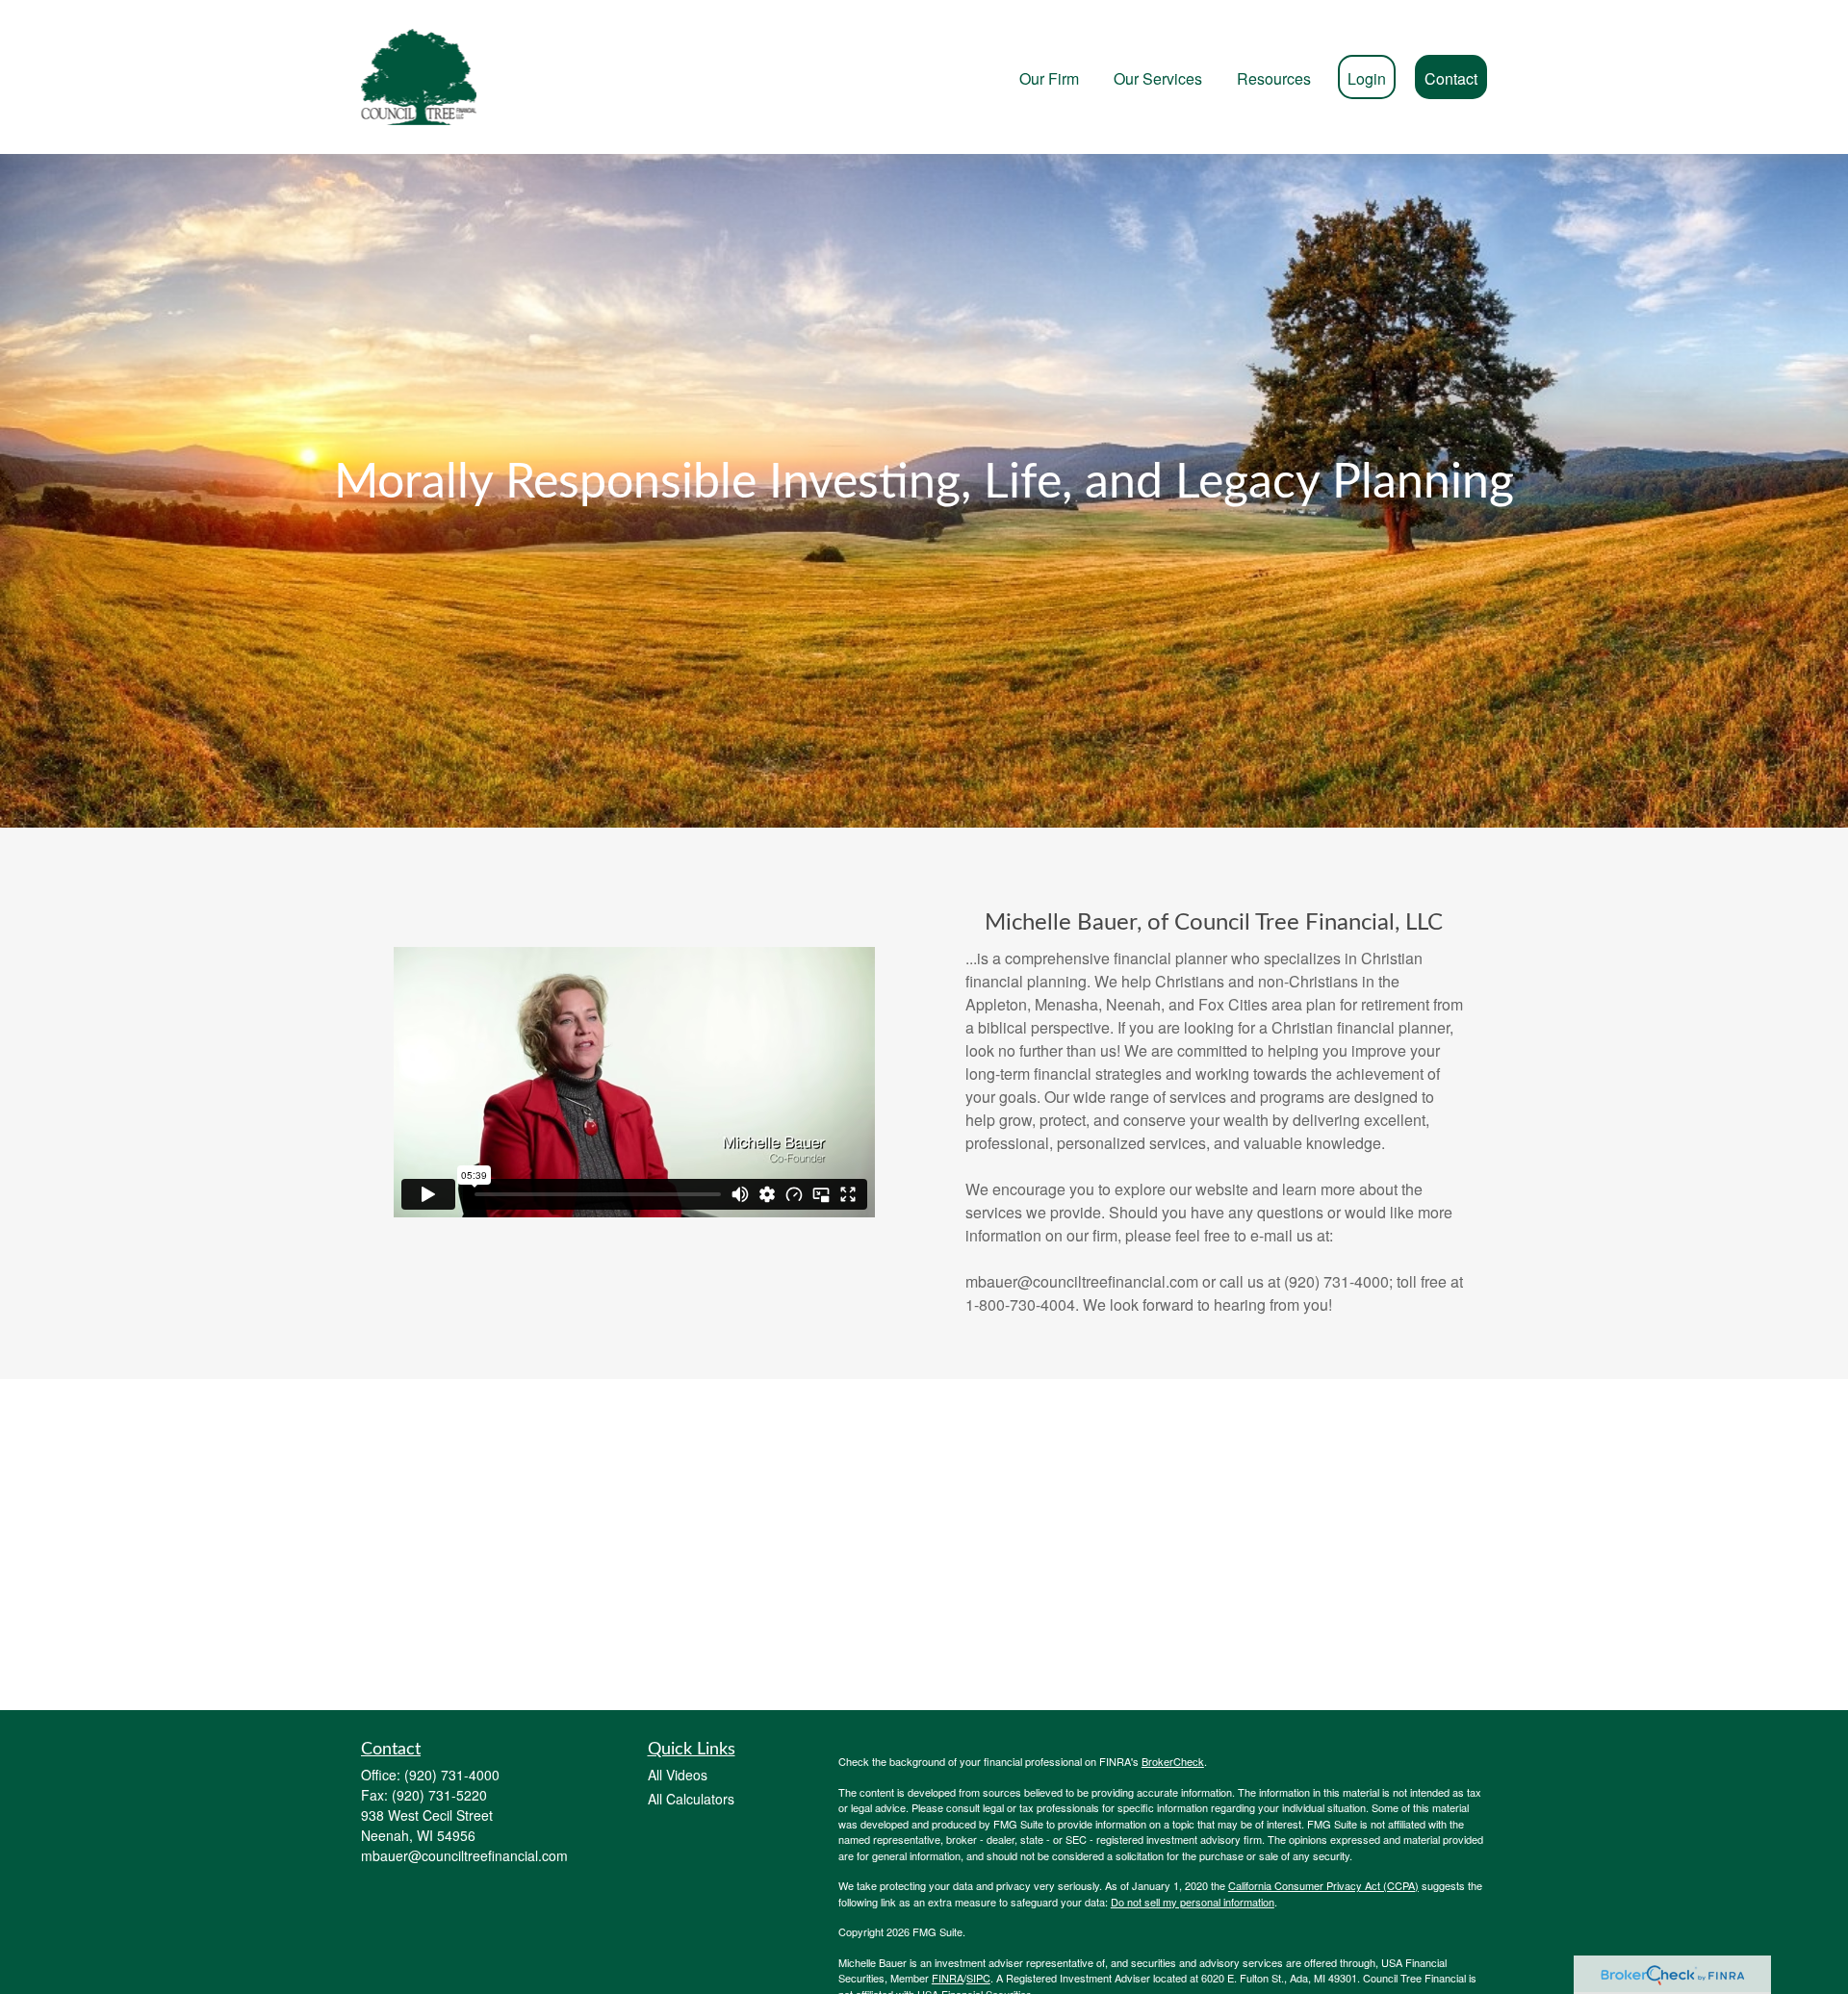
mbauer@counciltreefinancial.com (464, 1855)
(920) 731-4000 (452, 1775)
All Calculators (691, 1799)
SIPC (978, 1978)
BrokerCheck (1173, 1761)
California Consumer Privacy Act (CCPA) (1323, 1885)
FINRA (948, 1978)
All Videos (678, 1775)
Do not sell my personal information (1193, 1902)
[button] (1049, 77)
